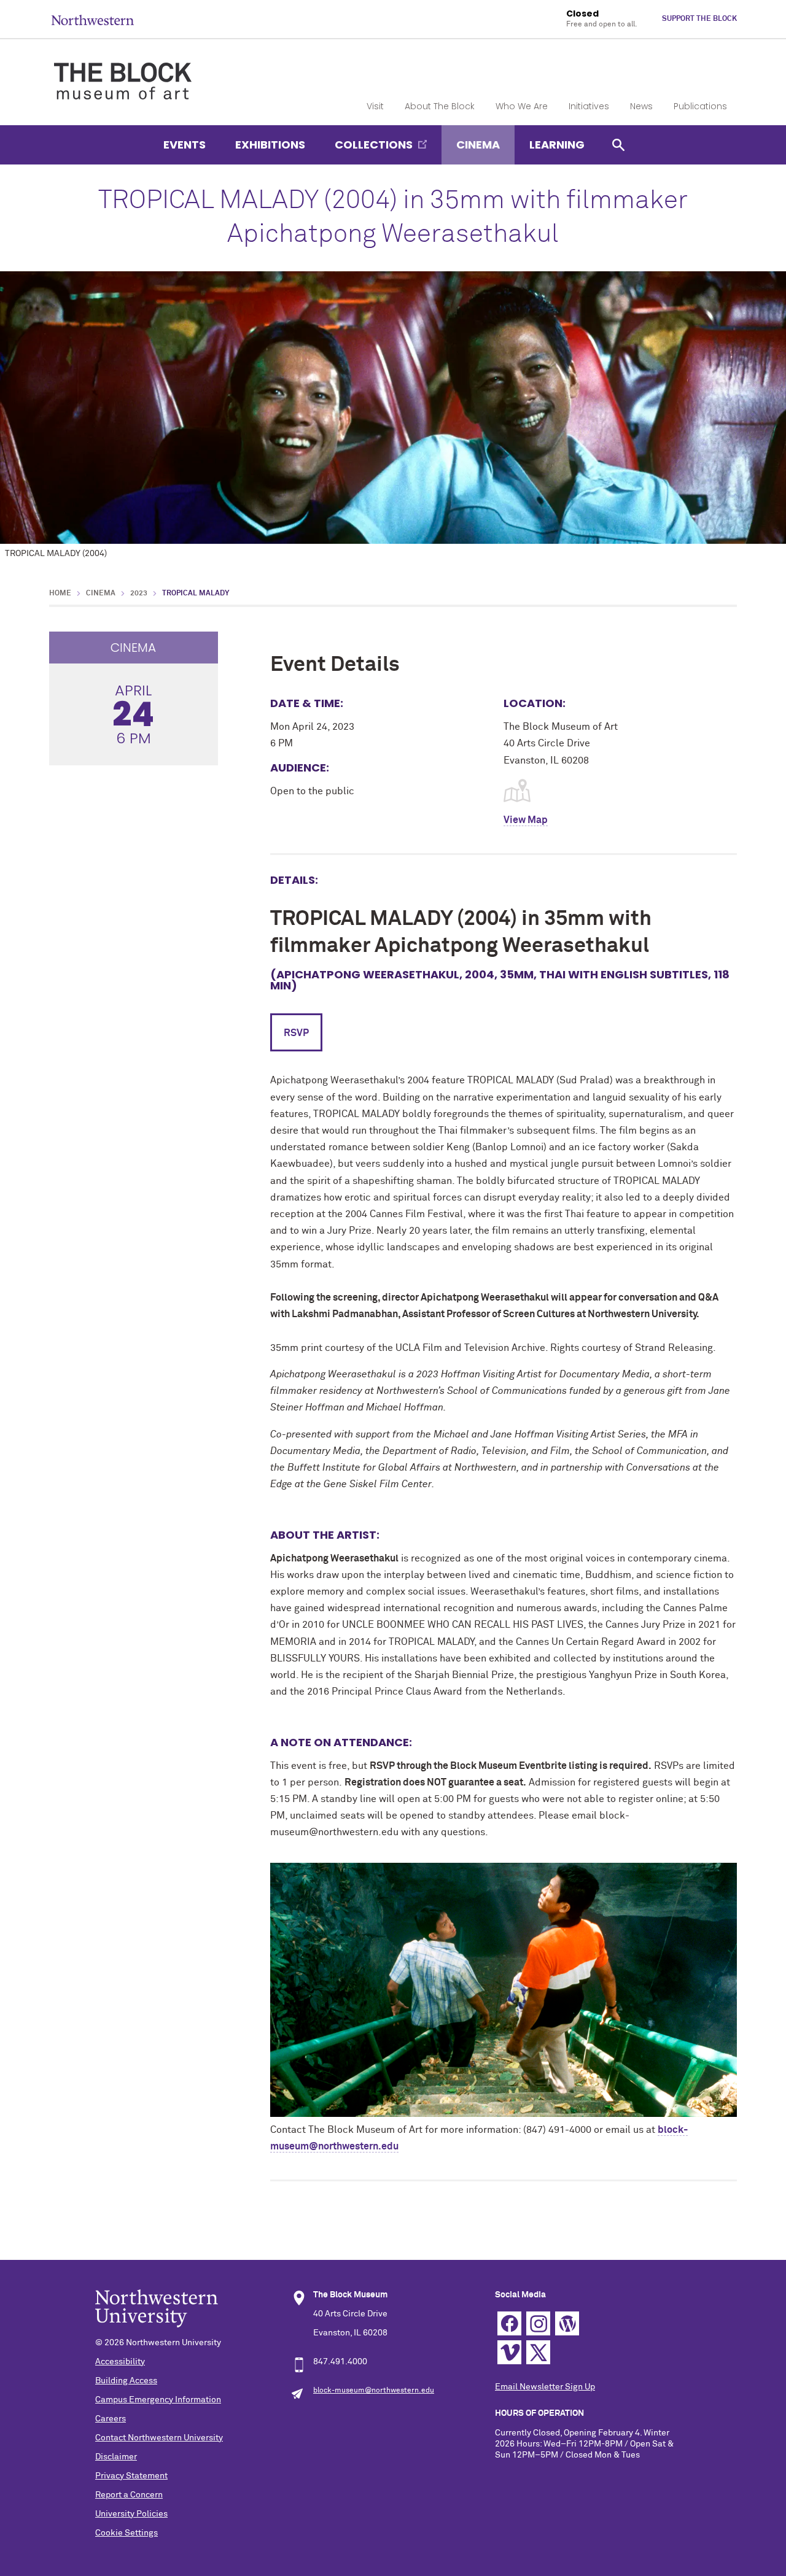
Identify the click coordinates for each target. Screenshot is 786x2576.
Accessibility (120, 2362)
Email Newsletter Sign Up (545, 2387)
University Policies (131, 2514)
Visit (375, 106)
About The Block (440, 106)
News (641, 106)
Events (185, 145)
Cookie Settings (126, 2533)
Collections (374, 145)
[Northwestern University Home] (93, 20)
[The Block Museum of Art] (123, 71)
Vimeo (509, 2352)
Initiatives (589, 106)
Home (60, 594)
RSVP (296, 1033)
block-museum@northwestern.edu (374, 2391)
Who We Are (522, 106)
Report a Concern (129, 2495)
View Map (526, 820)
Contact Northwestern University (159, 2438)
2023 (139, 594)
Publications (700, 106)
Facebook (509, 2323)
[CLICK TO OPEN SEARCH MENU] (619, 145)
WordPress (567, 2323)
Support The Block (699, 19)
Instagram (538, 2323)
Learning (557, 145)
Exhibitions (270, 145)
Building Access (126, 2381)
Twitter (538, 2352)
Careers (111, 2419)
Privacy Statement (131, 2476)
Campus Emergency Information (158, 2400)
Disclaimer (116, 2457)
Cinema (478, 145)
